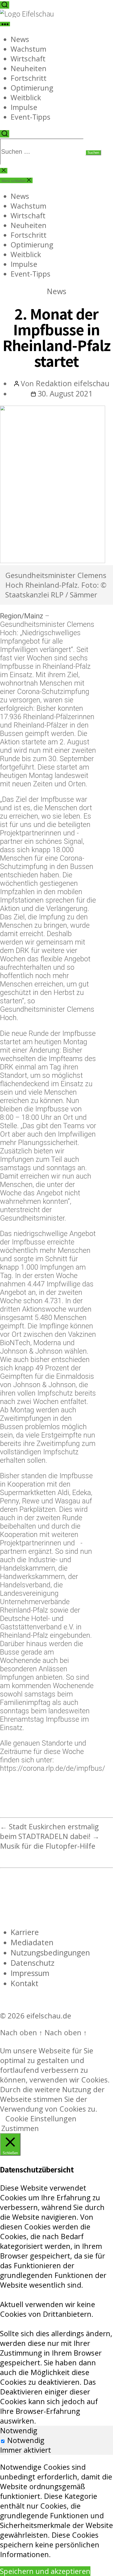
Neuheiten (29, 68)
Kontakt (24, 1983)
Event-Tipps (30, 117)
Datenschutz (32, 1963)
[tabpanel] (56, 2511)
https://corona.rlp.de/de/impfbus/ (53, 1768)
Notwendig (26, 2440)
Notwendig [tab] (19, 2431)
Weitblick (26, 97)
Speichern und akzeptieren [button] (45, 2571)
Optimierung (32, 88)
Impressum (30, 1973)
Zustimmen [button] (20, 2128)
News (20, 39)
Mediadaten (32, 1942)
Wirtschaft (28, 59)
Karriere (25, 1932)
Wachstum (28, 49)
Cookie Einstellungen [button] (41, 2119)
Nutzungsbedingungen (50, 1952)
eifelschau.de (49, 2016)
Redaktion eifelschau (73, 383)
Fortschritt (29, 78)
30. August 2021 (65, 393)
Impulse (24, 107)
